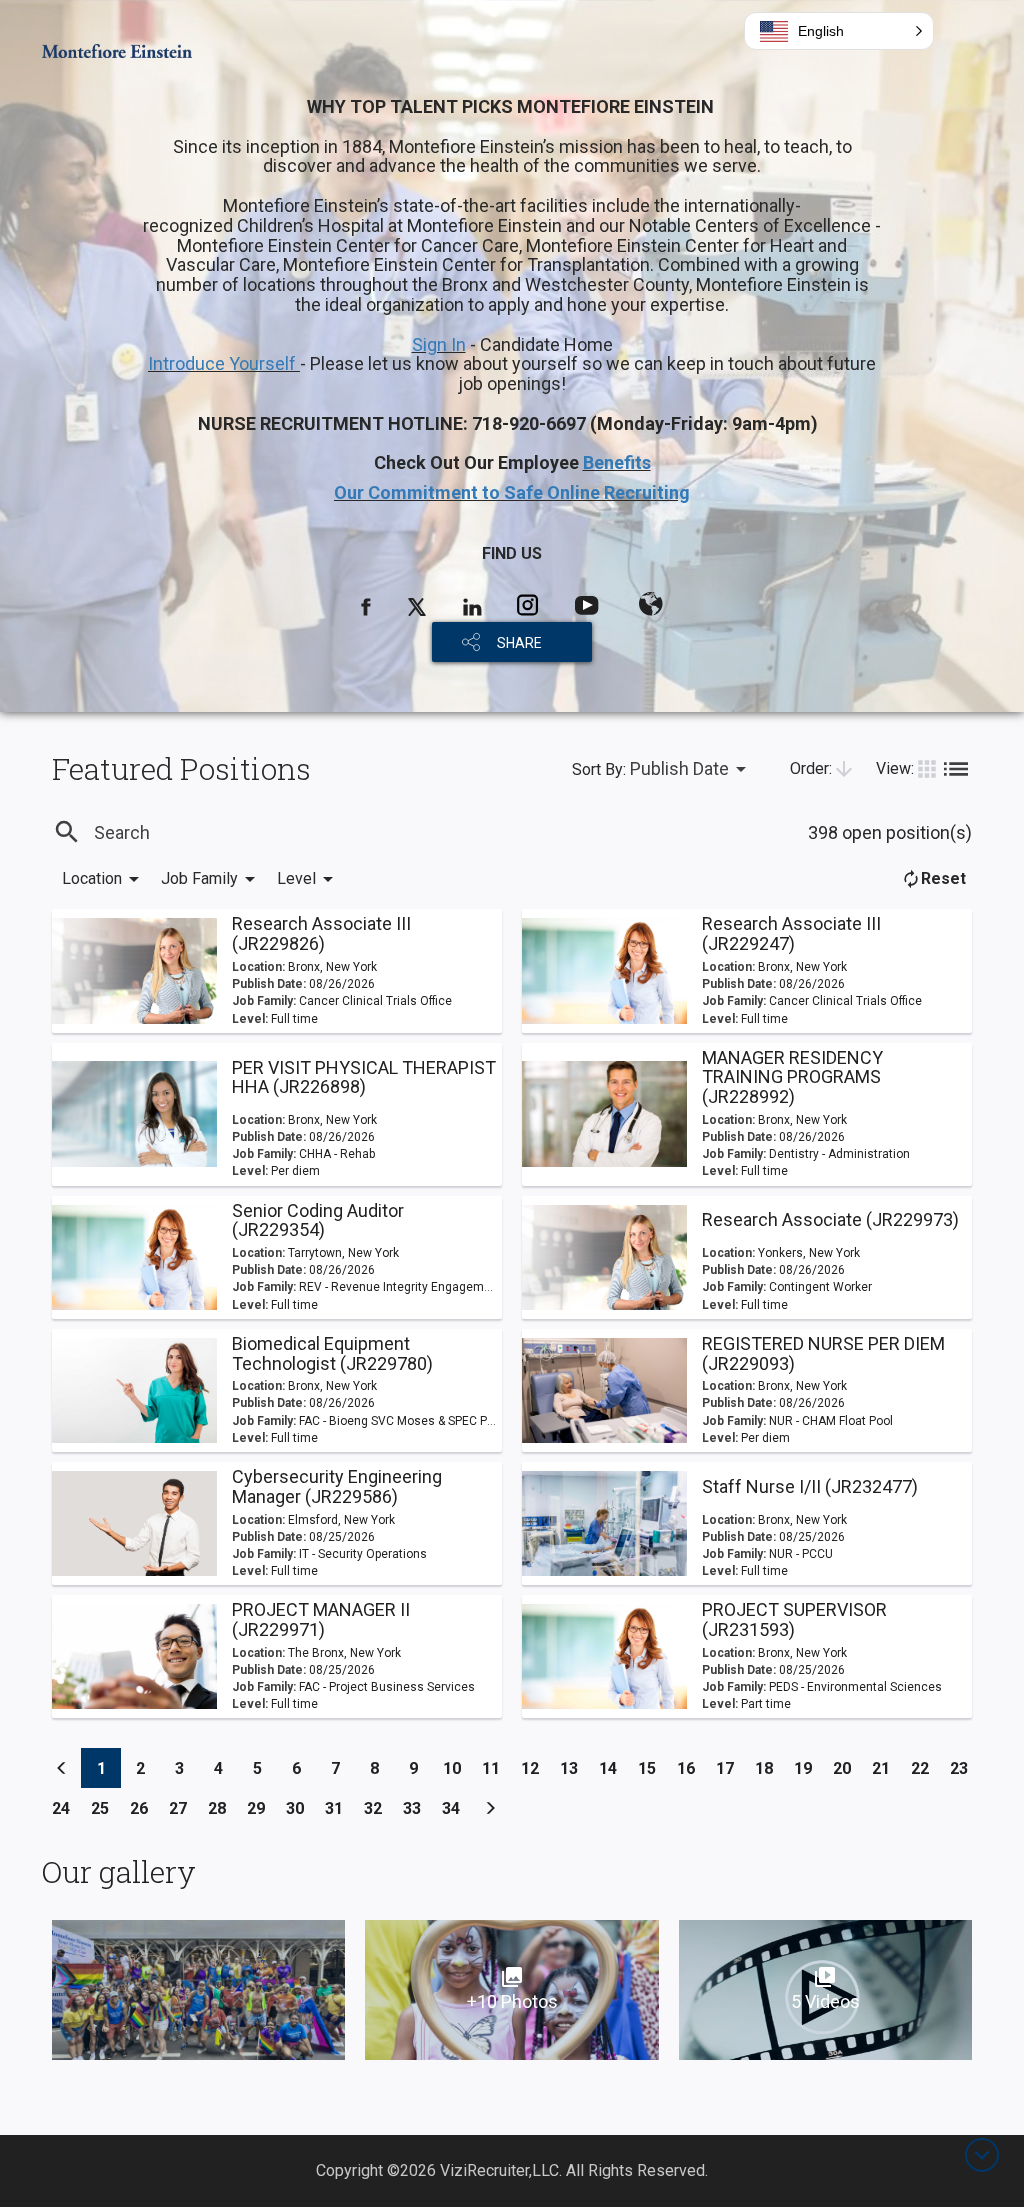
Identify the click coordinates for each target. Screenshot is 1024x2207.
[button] (839, 31)
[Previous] (62, 1768)
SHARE (519, 643)
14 (613, 1768)
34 (456, 1808)
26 (144, 1808)
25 (105, 1808)
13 (574, 1768)
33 (417, 1808)
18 (769, 1768)
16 (691, 1768)
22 (925, 1768)
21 (886, 1768)
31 (339, 1808)
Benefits (617, 462)
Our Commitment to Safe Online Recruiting (512, 492)
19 (808, 1768)
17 (730, 1768)
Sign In (439, 344)
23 (964, 1768)
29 (261, 1808)
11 (496, 1768)
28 (222, 1808)
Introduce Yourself (224, 363)
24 (66, 1808)
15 (652, 1768)
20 (847, 1768)
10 (457, 1768)
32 (378, 1808)
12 (535, 1768)
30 (300, 1808)
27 (183, 1808)
